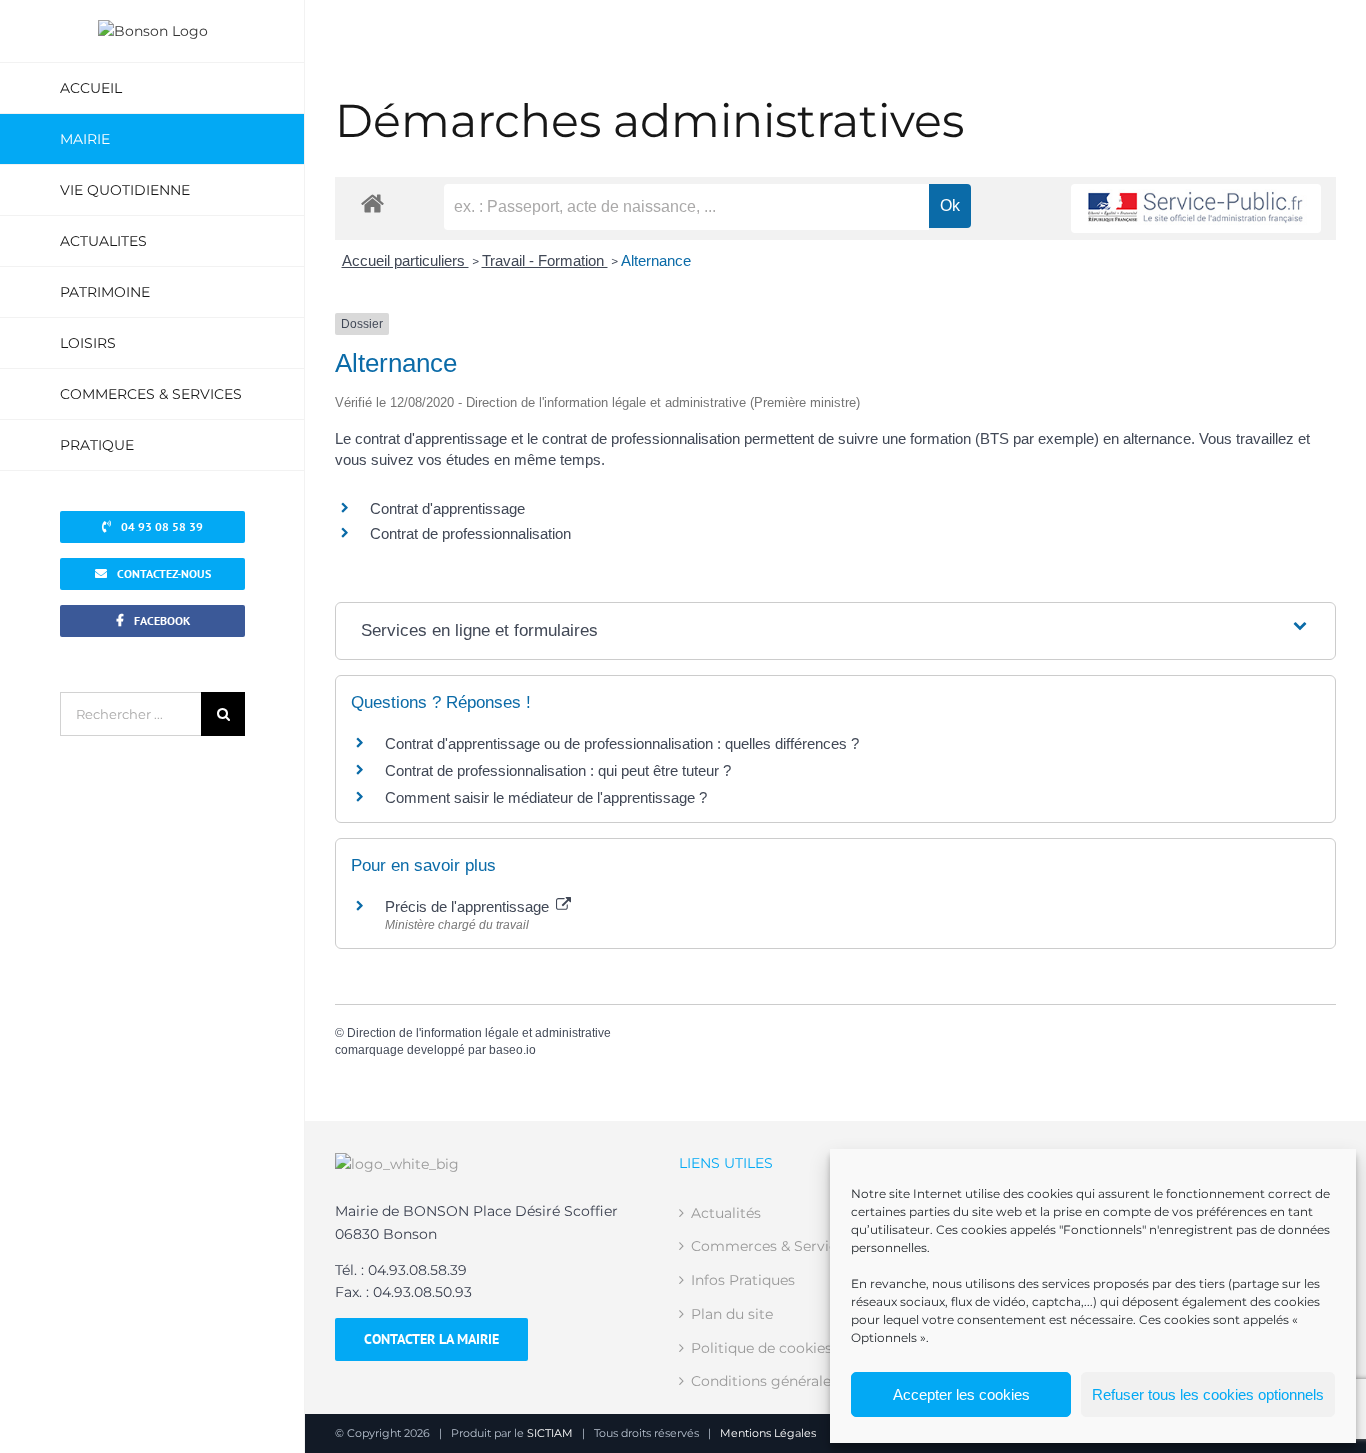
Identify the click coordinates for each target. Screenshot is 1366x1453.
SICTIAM (550, 1433)
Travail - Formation (545, 260)
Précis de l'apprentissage (469, 906)
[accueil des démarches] (372, 202)
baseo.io (512, 1050)
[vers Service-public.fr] (1196, 208)
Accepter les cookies (961, 1394)
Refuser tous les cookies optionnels (1208, 1394)
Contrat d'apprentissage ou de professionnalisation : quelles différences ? (622, 743)
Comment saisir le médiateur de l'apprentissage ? (546, 797)
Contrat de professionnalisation (470, 533)
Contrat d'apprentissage (447, 508)
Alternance (656, 260)
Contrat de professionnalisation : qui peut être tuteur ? (558, 770)
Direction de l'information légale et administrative (479, 1033)
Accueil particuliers (405, 260)
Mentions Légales (768, 1433)
